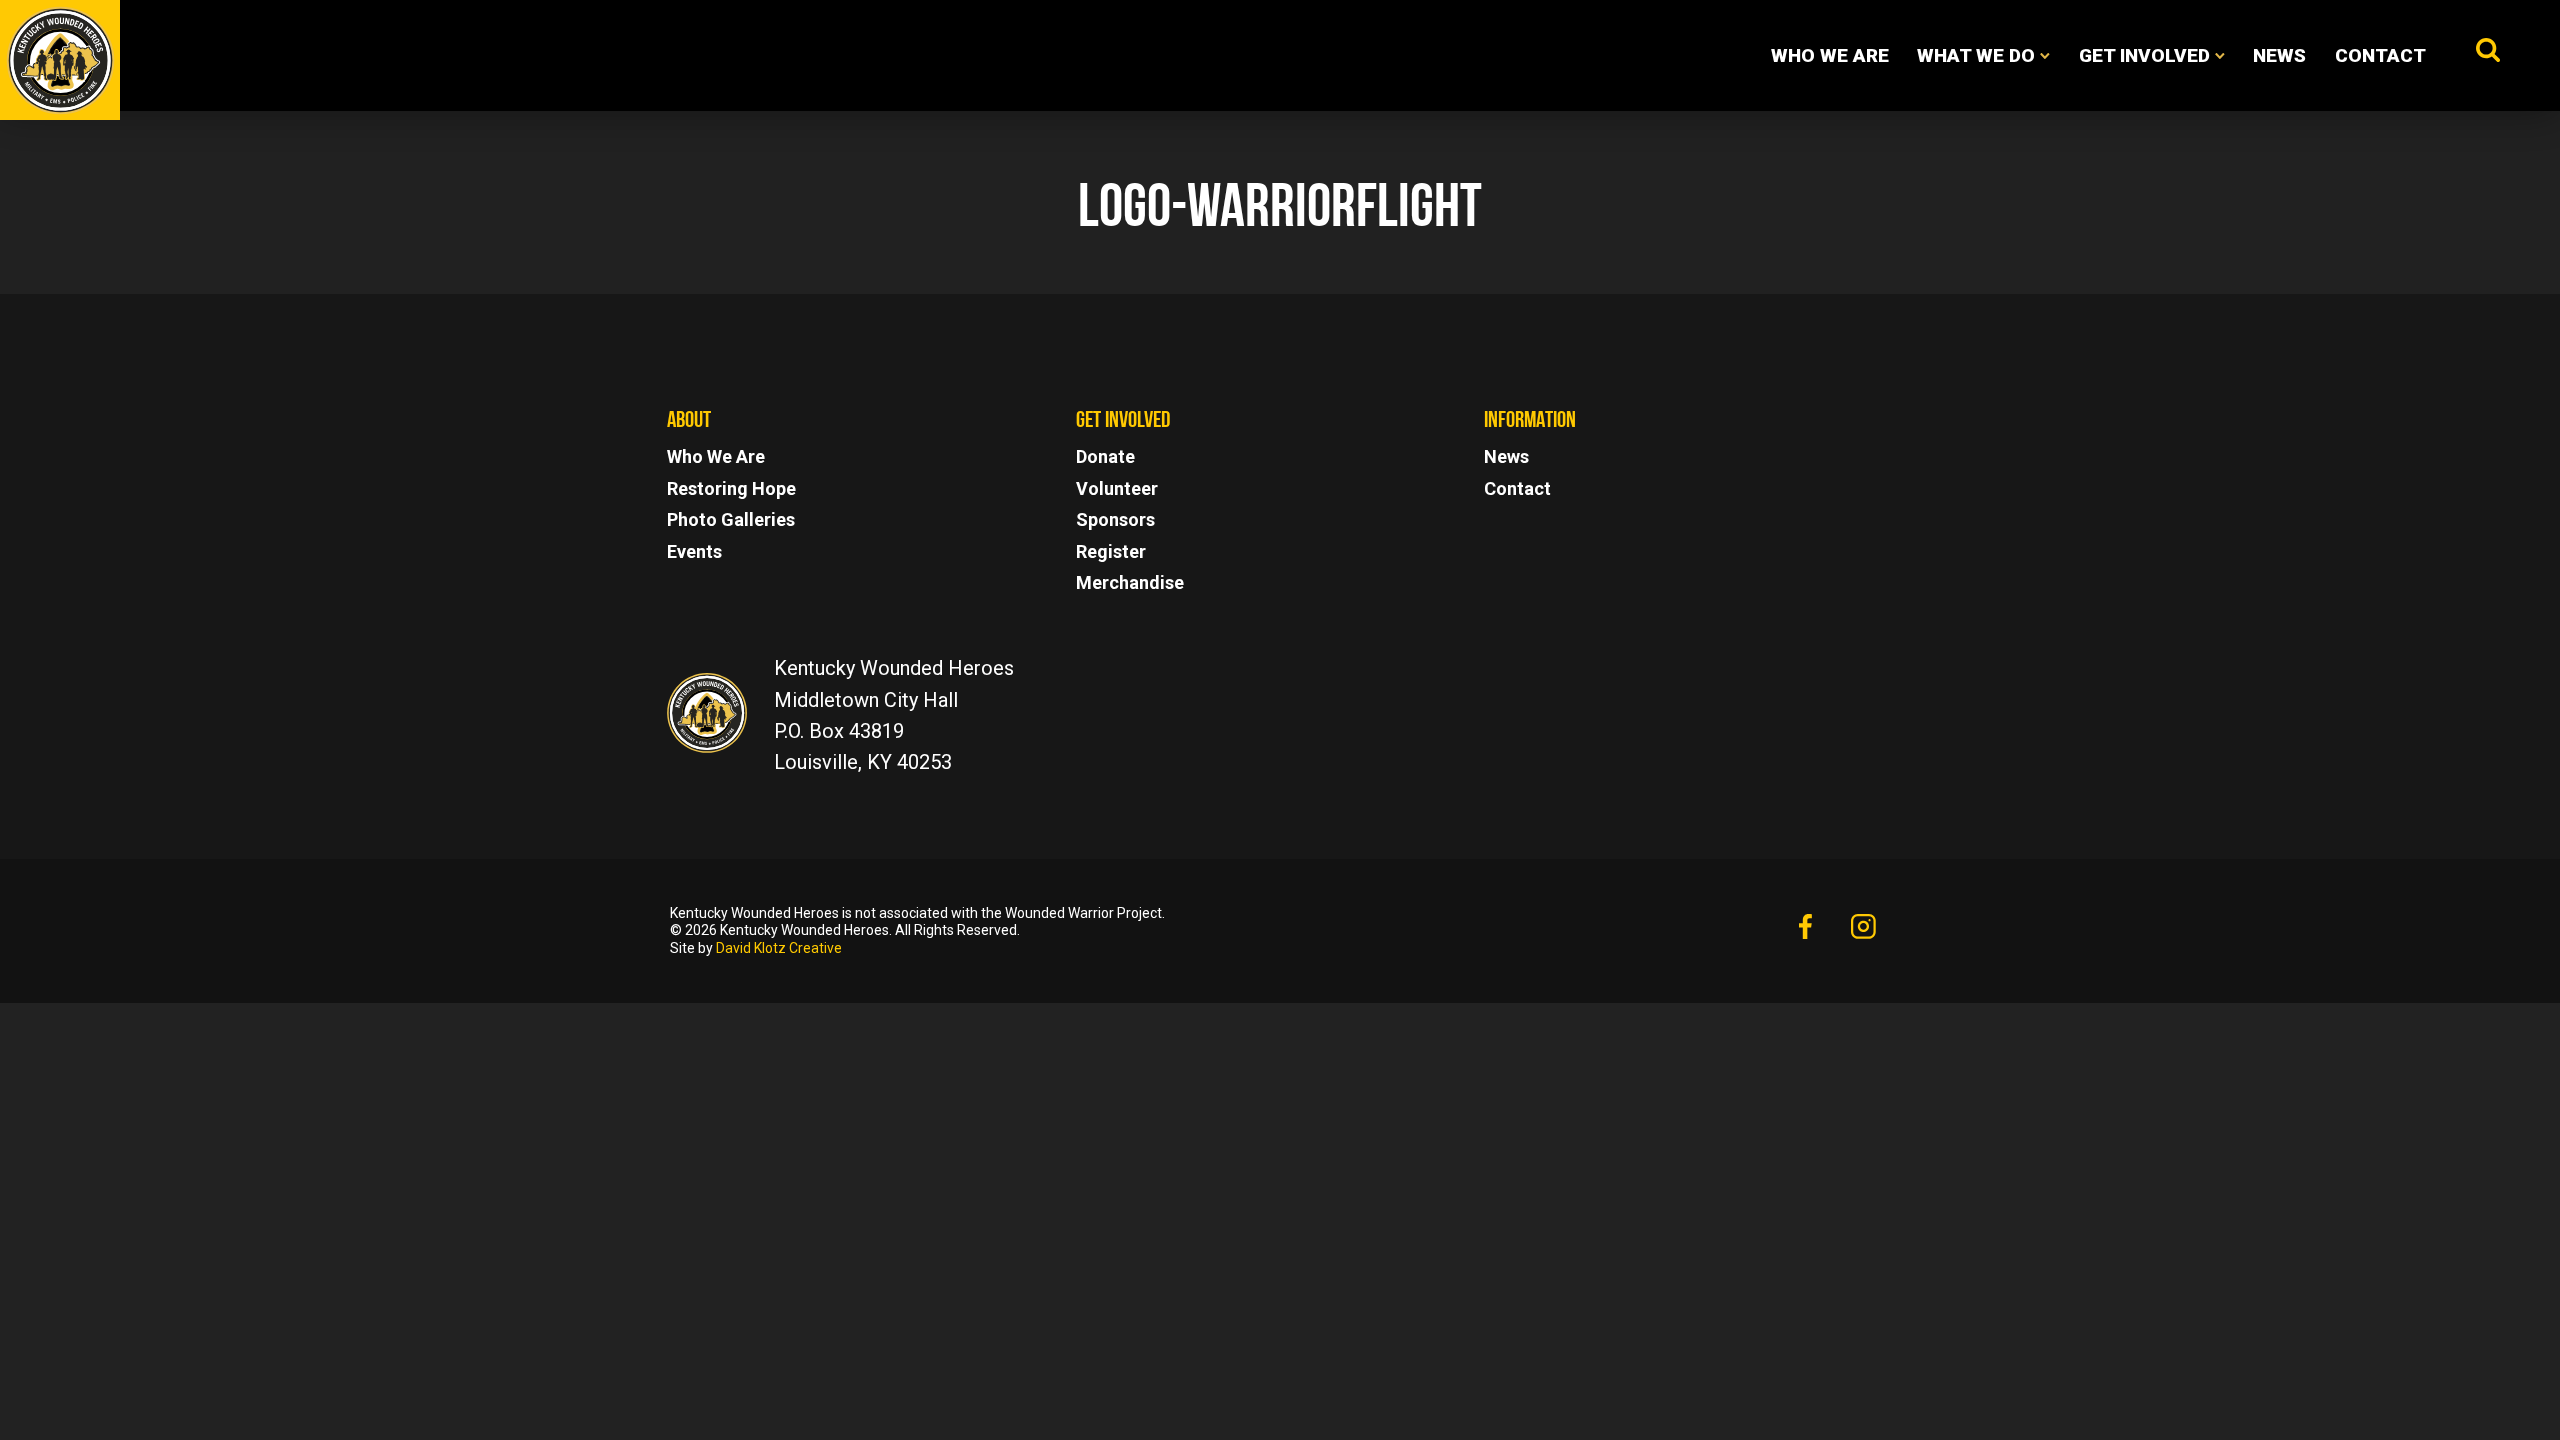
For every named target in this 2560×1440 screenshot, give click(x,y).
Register (1111, 551)
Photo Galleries (731, 519)
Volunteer (1117, 488)
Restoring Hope (731, 488)
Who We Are (1830, 55)
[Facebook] (1804, 929)
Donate (1105, 456)
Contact (2380, 55)
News (2279, 55)
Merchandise (1130, 582)
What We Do (1976, 55)
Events (694, 551)
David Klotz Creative (779, 948)
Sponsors (1115, 519)
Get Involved (2144, 55)
